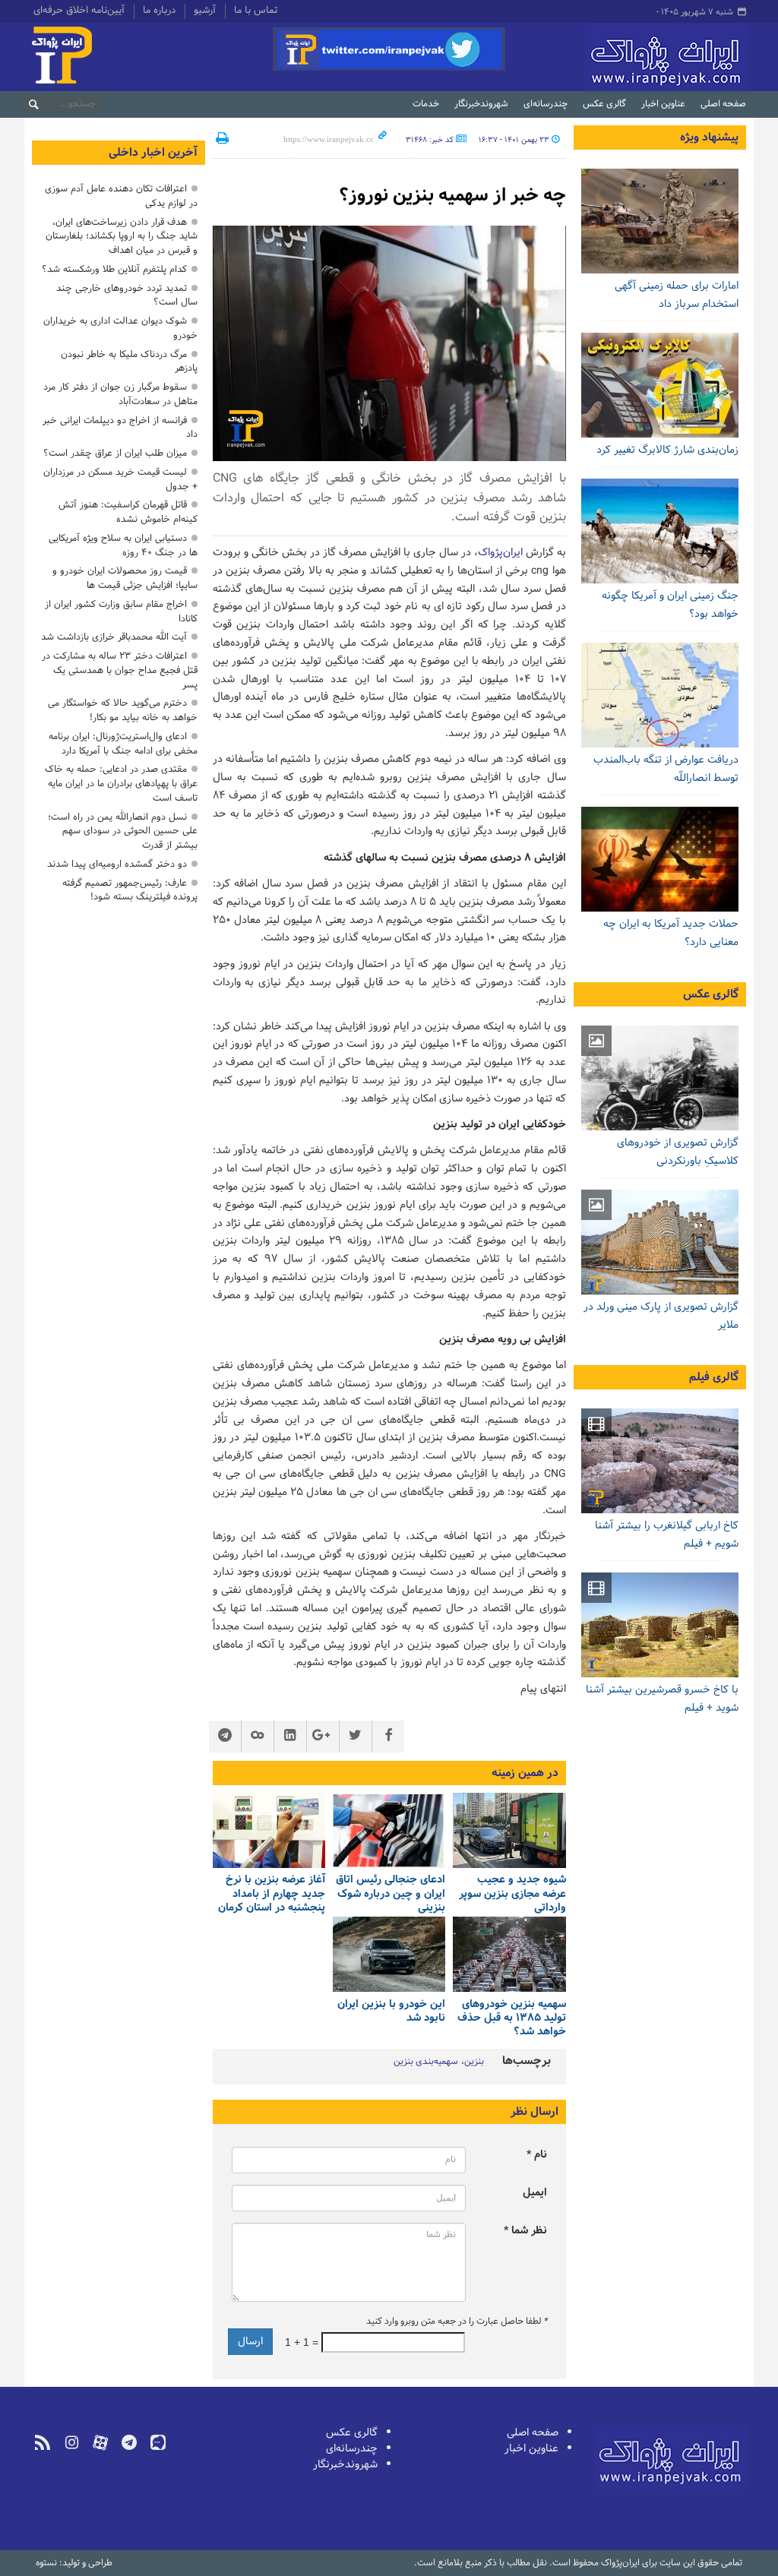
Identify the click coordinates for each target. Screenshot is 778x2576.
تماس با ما (256, 11)
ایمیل (535, 2193)
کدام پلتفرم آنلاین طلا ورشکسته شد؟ (114, 269)
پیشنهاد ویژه (709, 137)
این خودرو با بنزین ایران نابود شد (391, 2011)
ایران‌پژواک (629, 57)
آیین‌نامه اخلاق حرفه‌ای (79, 11)
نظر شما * (525, 2231)
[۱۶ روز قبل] (389, 1830)
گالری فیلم (714, 1377)
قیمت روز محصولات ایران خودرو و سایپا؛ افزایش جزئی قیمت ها (125, 578)
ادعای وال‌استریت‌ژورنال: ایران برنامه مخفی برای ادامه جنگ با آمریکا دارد (123, 744)
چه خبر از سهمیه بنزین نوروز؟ (452, 196)
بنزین (474, 2062)
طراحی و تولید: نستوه (74, 2563)
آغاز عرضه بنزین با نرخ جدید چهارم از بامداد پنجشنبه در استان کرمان (272, 1894)
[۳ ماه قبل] (660, 1078)
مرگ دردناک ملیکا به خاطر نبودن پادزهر (129, 362)
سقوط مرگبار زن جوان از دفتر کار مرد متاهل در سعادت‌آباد (120, 394)
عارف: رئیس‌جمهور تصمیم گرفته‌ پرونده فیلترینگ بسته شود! (130, 890)
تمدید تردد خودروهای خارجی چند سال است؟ (127, 296)
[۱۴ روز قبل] (509, 1830)
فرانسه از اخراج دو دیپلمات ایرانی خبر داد (120, 428)
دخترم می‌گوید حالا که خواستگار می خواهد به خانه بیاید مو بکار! (123, 710)
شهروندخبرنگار (481, 104)
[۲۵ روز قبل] (660, 531)
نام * (537, 2155)
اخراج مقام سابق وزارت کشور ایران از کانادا (121, 612)
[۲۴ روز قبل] (660, 385)
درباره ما (159, 11)
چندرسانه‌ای (546, 104)
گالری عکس (604, 104)
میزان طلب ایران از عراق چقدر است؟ (115, 453)
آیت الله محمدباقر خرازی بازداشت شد (114, 637)
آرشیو (205, 11)
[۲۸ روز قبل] (389, 1954)
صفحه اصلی (723, 104)
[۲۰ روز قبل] (509, 1954)
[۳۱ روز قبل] (660, 695)
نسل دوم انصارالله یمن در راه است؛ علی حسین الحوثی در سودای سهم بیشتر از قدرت (123, 831)
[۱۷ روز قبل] (269, 1830)
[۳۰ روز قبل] (660, 859)
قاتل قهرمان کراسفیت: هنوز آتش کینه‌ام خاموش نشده (128, 512)
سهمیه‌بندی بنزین (426, 2062)
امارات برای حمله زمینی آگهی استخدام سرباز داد (677, 295)
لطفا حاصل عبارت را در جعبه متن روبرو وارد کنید (457, 2322)
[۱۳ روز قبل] (660, 221)
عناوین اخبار (663, 104)
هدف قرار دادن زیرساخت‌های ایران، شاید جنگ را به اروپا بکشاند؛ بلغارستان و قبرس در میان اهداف (122, 237)
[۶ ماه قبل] (660, 1242)
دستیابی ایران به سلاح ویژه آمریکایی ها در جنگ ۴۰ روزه (123, 545)
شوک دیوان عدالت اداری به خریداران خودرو (120, 328)
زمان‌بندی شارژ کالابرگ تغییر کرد (667, 450)
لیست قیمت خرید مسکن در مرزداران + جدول (120, 479)
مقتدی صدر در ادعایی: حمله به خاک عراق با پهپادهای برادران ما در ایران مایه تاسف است (121, 784)
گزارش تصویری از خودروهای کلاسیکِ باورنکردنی (678, 1152)
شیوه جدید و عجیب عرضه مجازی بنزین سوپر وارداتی (512, 1894)
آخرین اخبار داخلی (153, 153)
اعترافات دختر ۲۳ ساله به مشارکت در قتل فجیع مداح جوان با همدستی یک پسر (120, 670)
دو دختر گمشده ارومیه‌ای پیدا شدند (117, 864)
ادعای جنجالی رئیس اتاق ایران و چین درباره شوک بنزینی (391, 1894)
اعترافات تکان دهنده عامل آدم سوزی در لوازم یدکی (121, 196)
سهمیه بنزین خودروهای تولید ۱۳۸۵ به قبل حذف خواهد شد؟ (511, 2018)
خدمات (426, 104)
